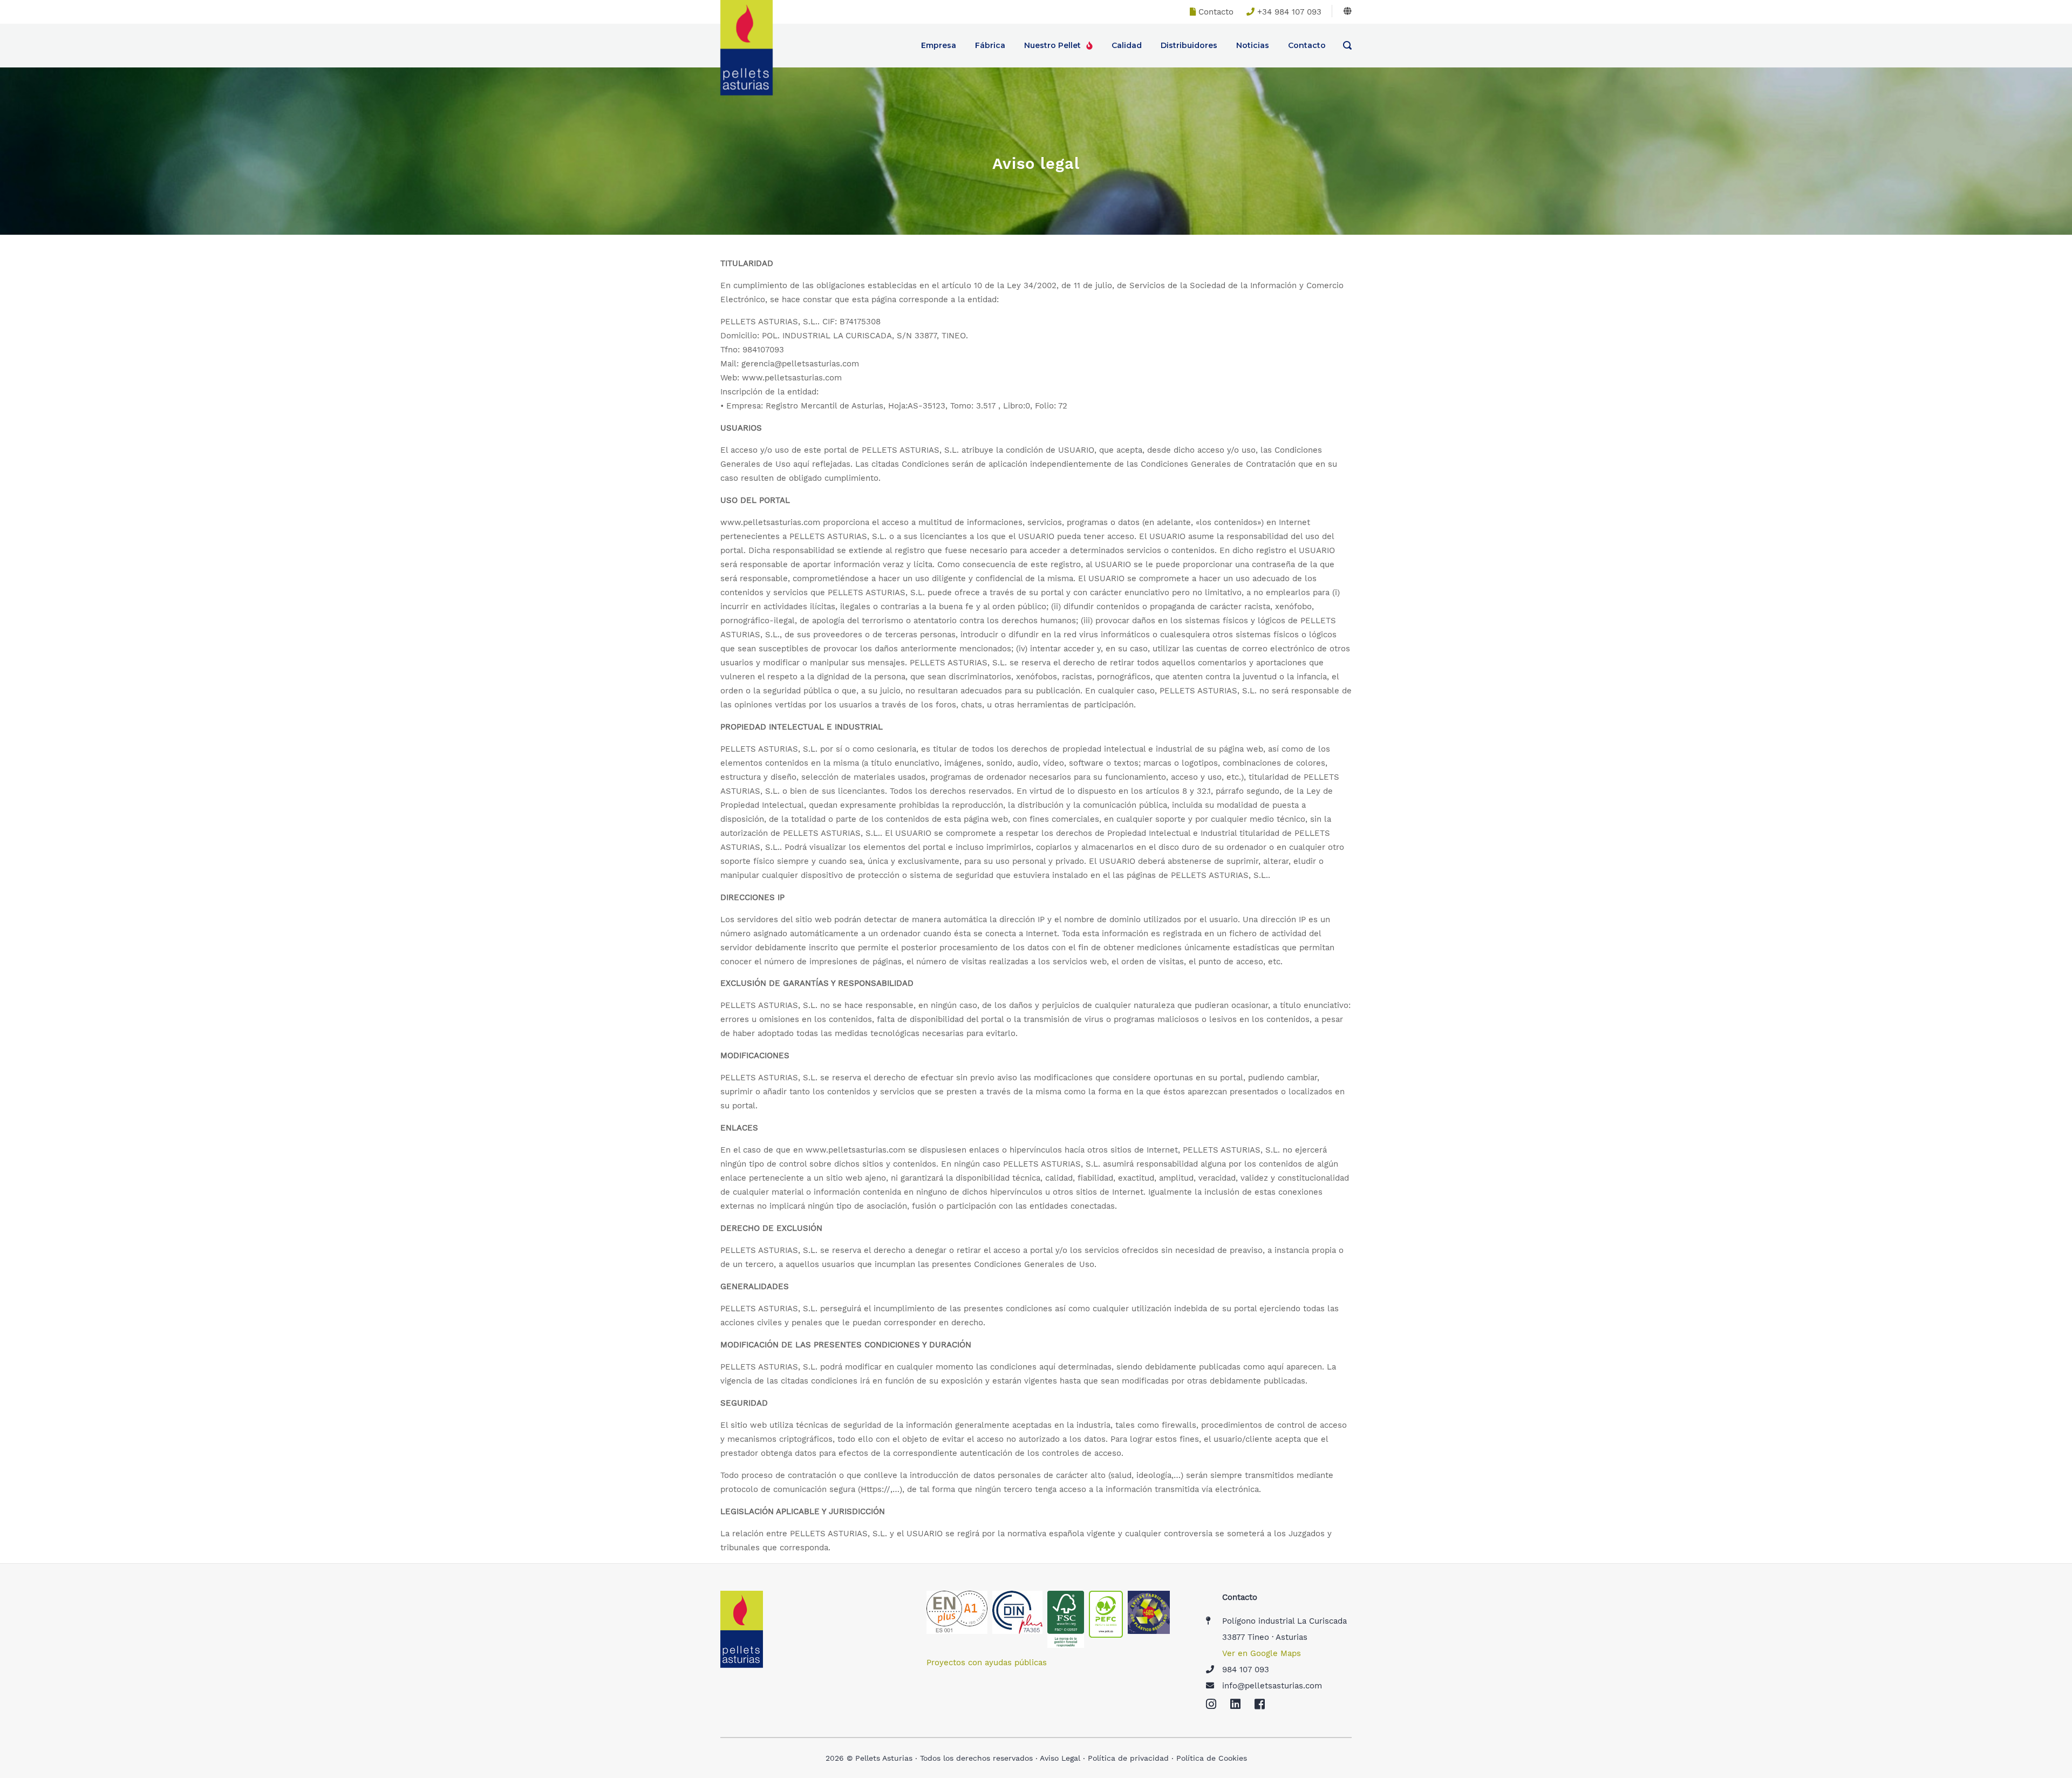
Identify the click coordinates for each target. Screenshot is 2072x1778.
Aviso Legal (1060, 1758)
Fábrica (990, 45)
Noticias (1253, 45)
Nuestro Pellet (1052, 45)
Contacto (1216, 12)
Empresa (939, 45)
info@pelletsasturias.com (1272, 1686)
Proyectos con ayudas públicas (987, 1663)
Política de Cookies (1212, 1758)
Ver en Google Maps (1262, 1653)
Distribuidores (1189, 45)
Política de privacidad (1128, 1758)
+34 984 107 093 (1289, 12)
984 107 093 (1246, 1670)
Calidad (1127, 45)
